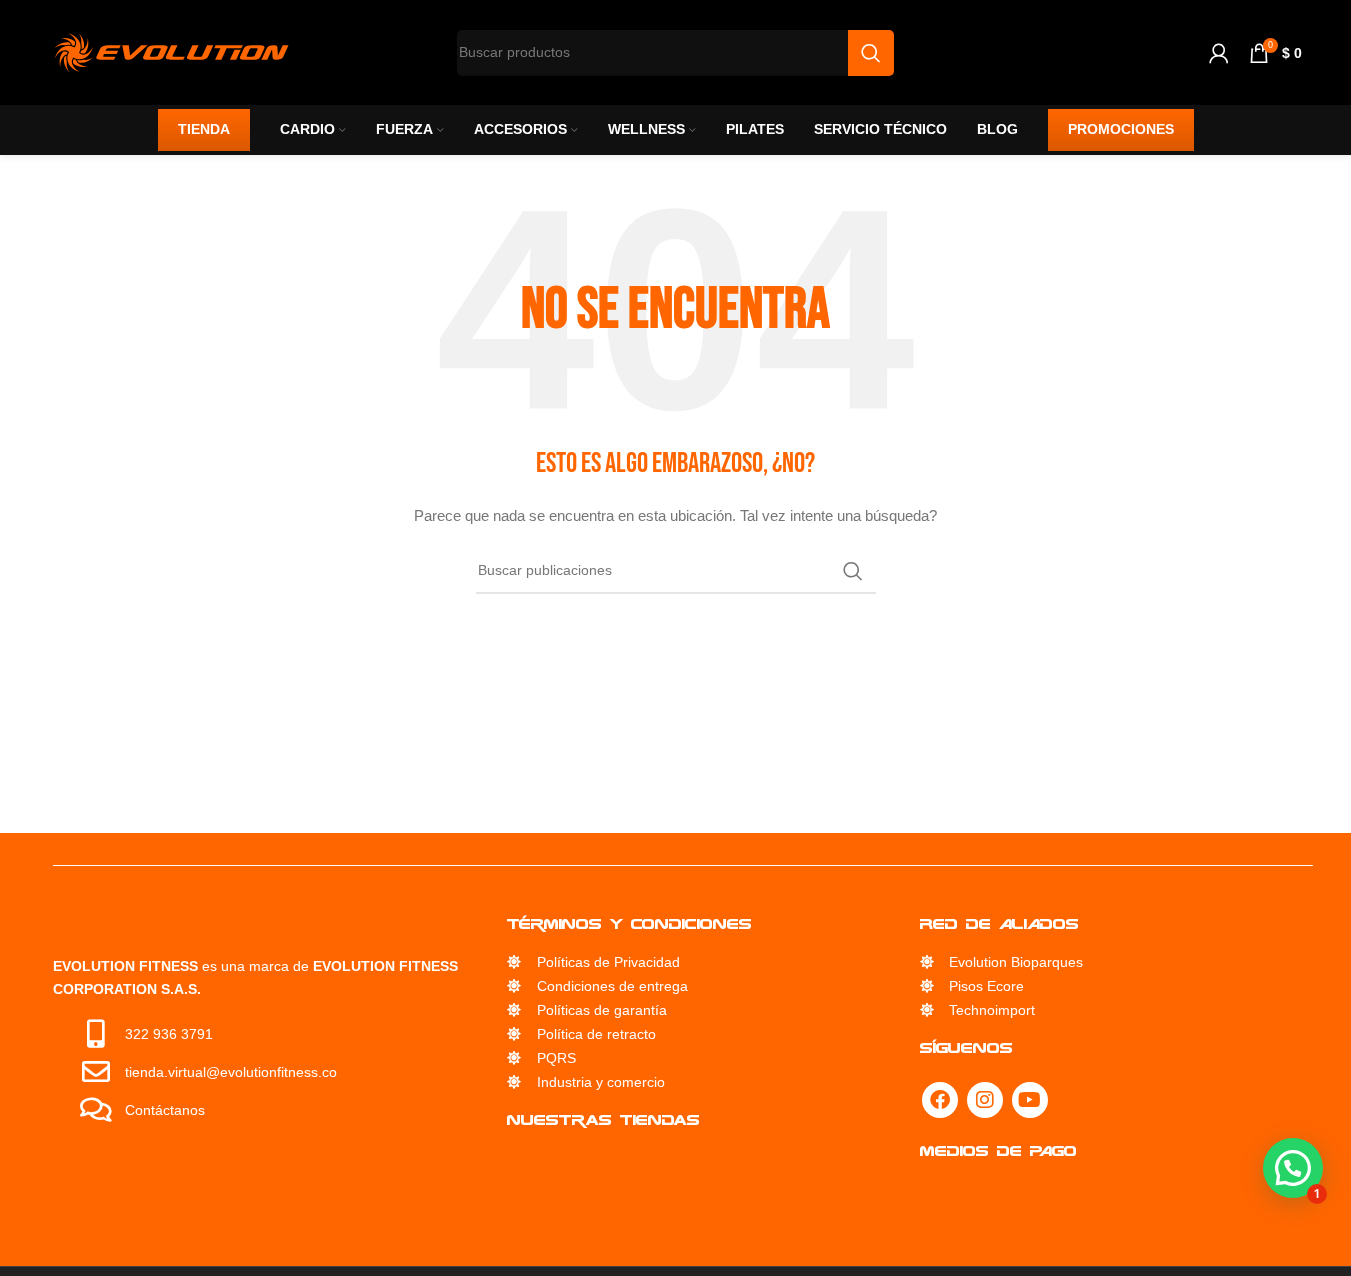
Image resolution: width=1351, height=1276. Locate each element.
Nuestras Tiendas (603, 1119)
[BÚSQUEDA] (853, 571)
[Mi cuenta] (1219, 53)
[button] (1293, 1168)
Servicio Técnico (591, 1162)
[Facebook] (940, 1100)
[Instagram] (985, 1100)
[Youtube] (1030, 1100)
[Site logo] (171, 51)
